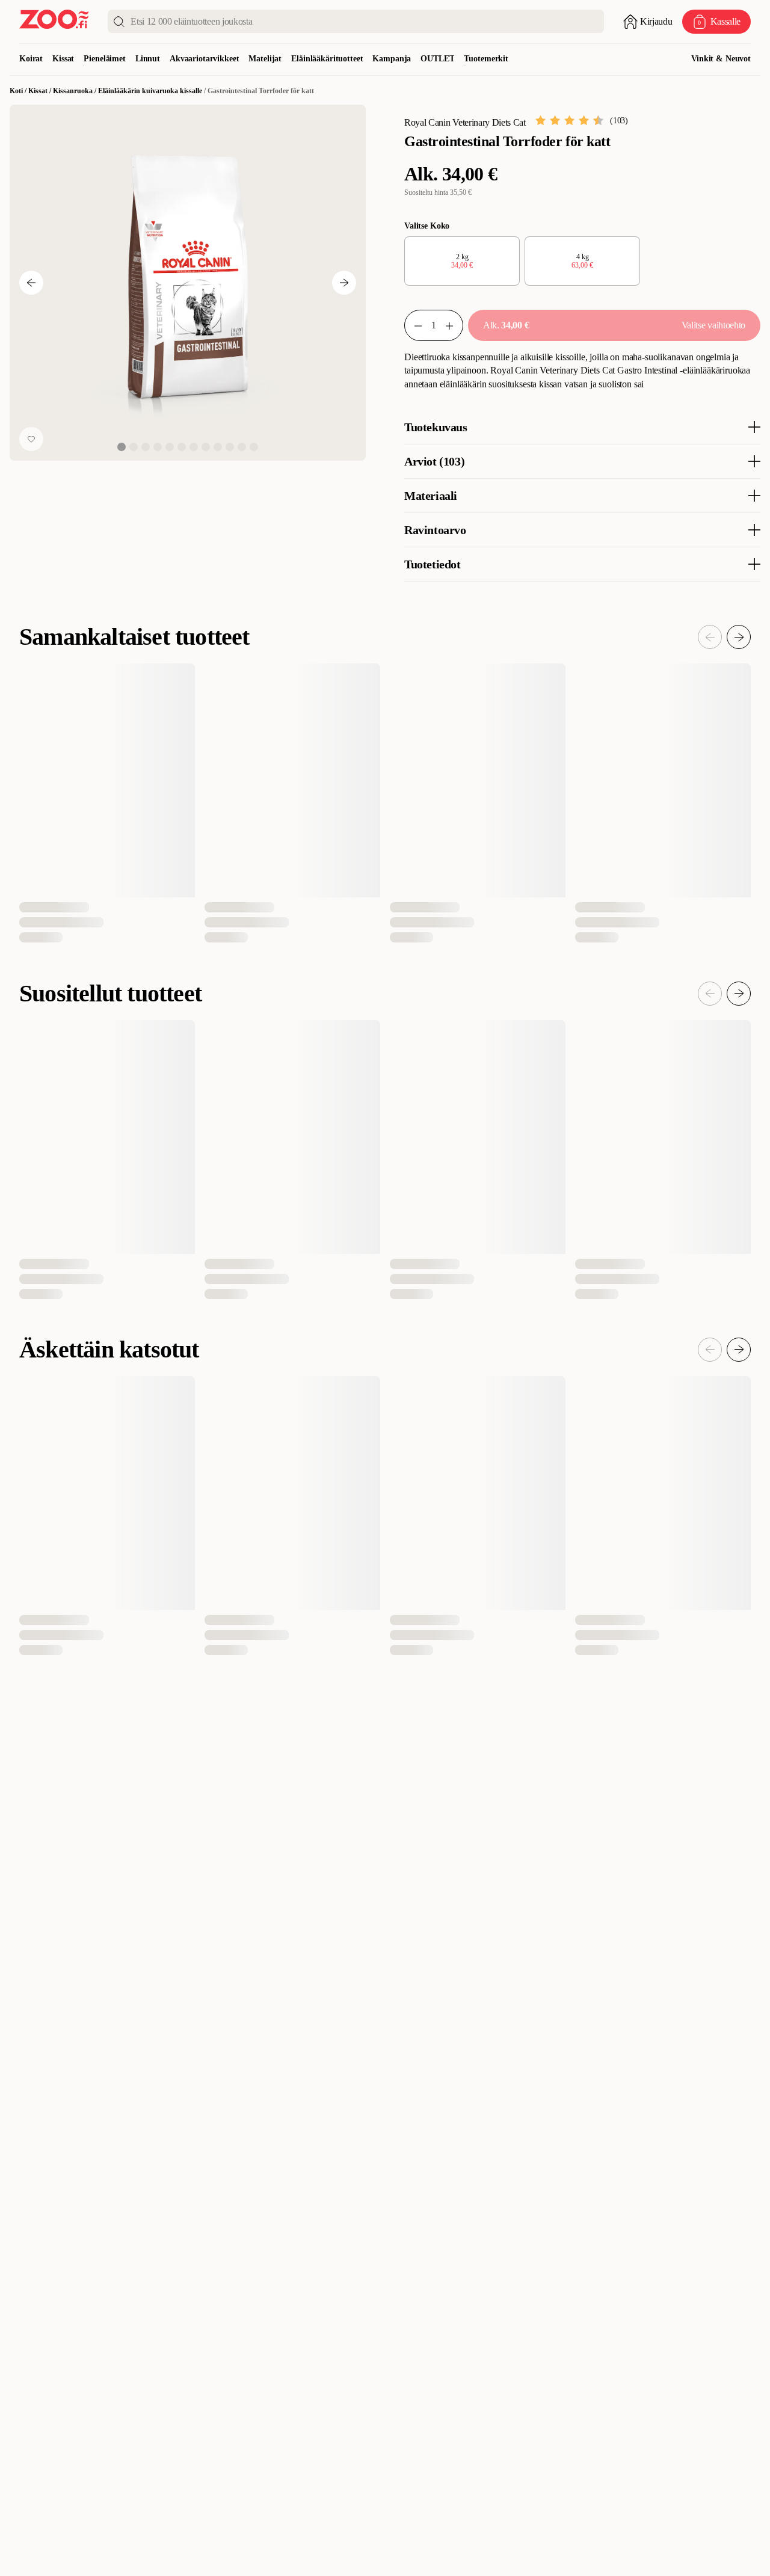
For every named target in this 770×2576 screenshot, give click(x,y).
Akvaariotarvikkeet (204, 59)
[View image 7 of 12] (194, 447)
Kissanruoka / (75, 91)
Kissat (63, 59)
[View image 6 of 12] (182, 447)
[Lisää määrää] (454, 325)
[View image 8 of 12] (206, 447)
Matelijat (265, 59)
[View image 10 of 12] (230, 447)
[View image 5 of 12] (170, 447)
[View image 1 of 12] (122, 447)
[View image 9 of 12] (218, 447)
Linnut (148, 59)
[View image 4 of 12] (158, 447)
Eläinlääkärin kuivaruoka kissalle (150, 91)
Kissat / (41, 91)
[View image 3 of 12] (146, 447)
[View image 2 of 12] (134, 447)
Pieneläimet (104, 59)
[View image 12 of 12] (254, 447)
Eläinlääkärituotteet (327, 59)
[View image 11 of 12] (242, 447)
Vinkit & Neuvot (721, 59)
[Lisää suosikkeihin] (31, 439)
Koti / (19, 91)
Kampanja (392, 59)
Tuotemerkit (486, 59)
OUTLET (437, 59)
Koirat (31, 59)
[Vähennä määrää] (413, 325)
